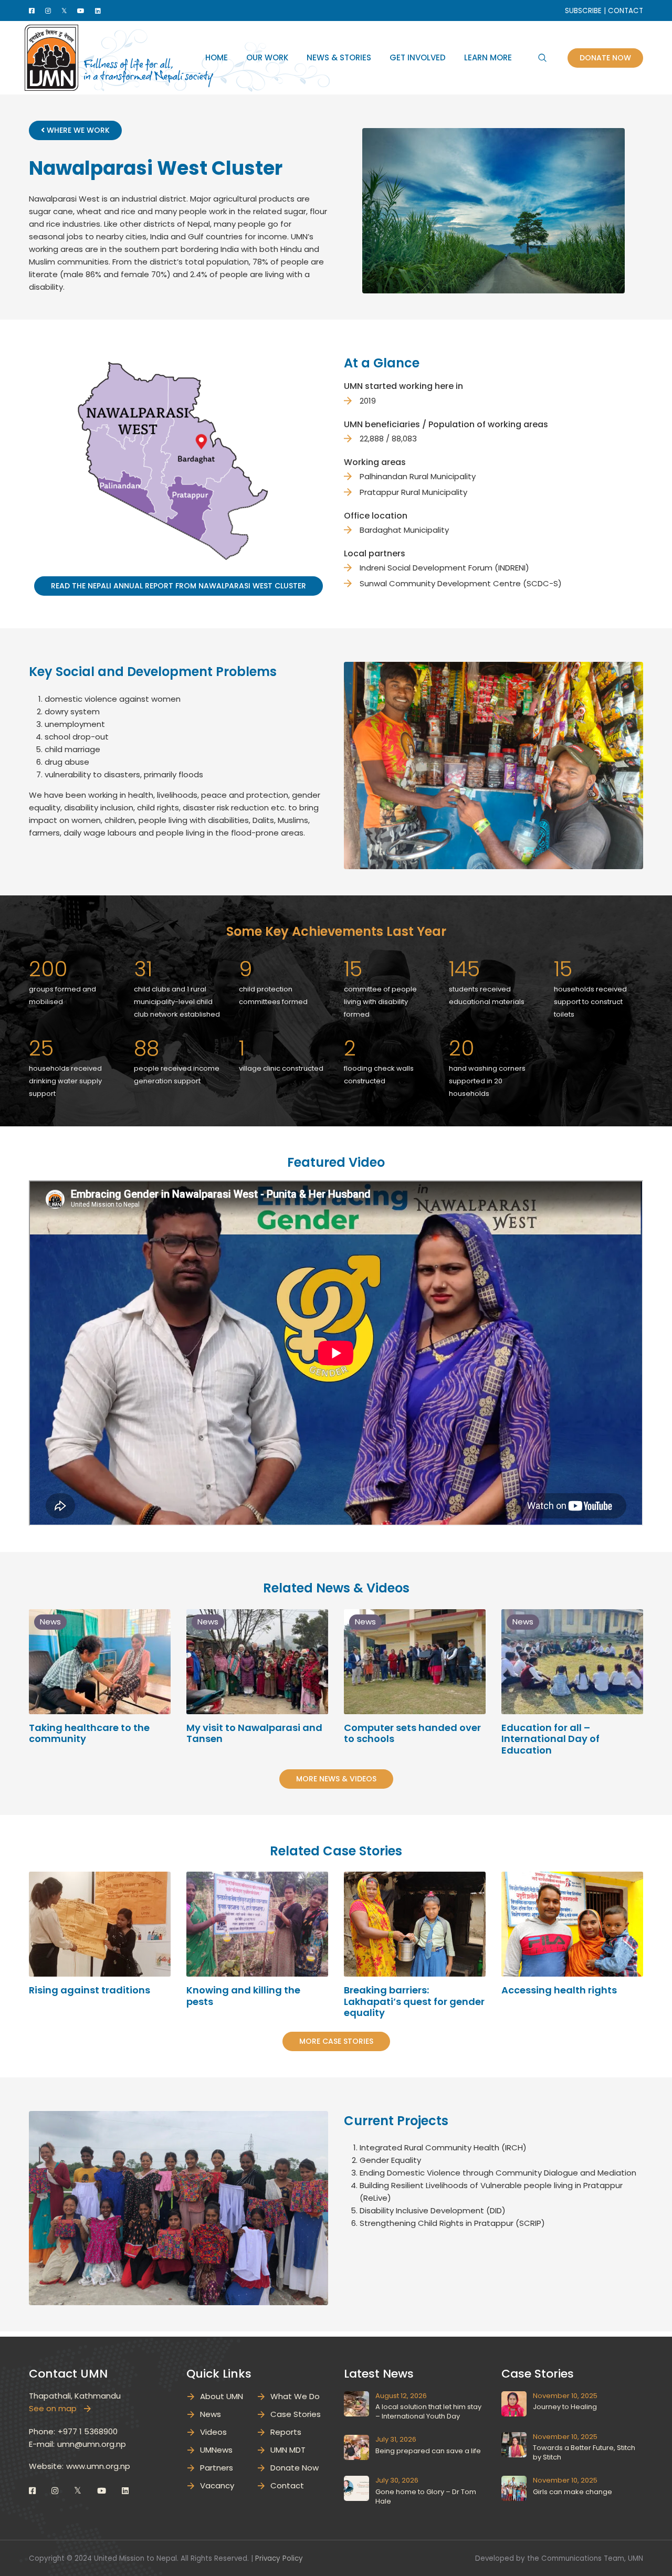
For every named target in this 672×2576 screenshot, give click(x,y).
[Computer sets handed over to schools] (415, 1662)
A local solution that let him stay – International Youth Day (428, 2411)
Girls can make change (573, 2492)
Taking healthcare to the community (89, 1733)
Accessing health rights (559, 1990)
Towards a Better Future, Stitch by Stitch (584, 2452)
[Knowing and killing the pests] (257, 1924)
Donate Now (605, 58)
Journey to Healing (565, 2407)
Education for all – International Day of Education (550, 1739)
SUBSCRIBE (583, 11)
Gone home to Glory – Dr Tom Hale (426, 2496)
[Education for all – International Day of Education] (572, 1662)
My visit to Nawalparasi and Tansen (254, 1733)
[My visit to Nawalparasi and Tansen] (257, 1662)
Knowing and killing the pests (243, 1996)
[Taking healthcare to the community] (100, 1662)
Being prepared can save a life (428, 2451)
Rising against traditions (90, 1990)
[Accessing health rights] (572, 1924)
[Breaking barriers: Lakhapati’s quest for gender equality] (415, 1924)
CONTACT (626, 11)
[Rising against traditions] (100, 1924)
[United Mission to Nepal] (51, 57)
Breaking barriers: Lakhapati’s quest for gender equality (414, 2001)
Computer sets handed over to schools (412, 1733)
